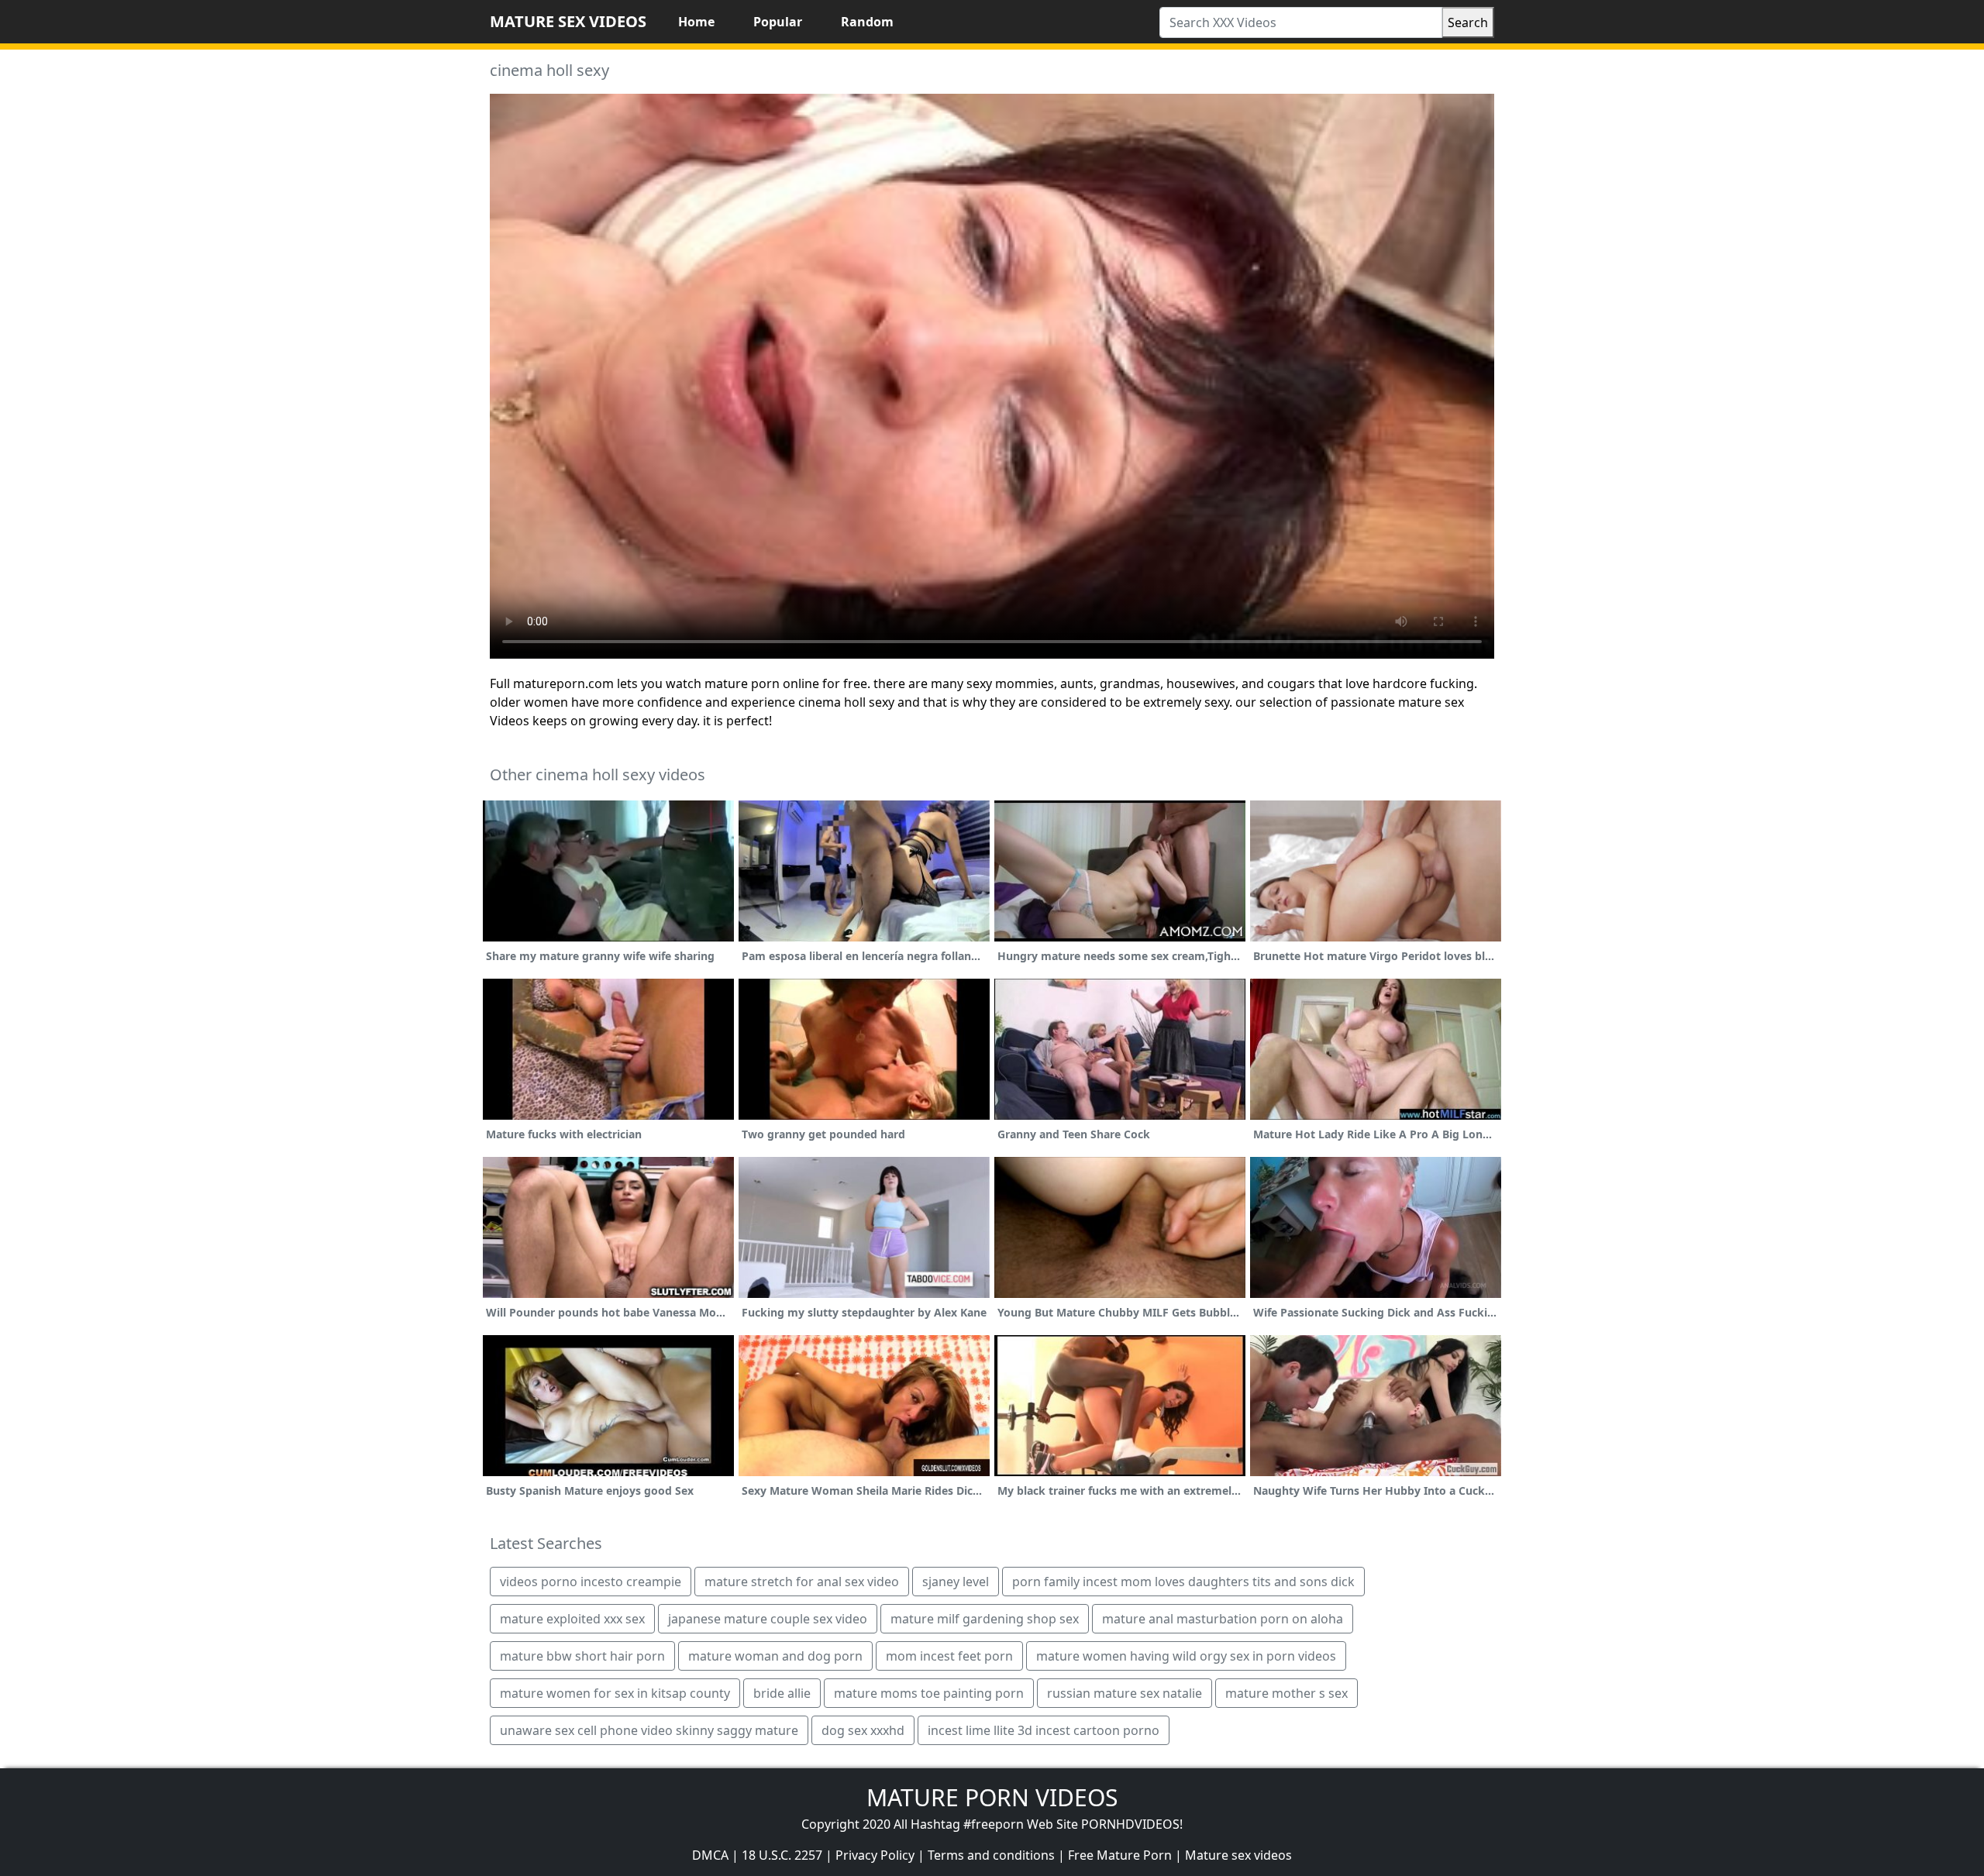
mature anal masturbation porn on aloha (1223, 1619)
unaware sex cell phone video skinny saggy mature (649, 1730)
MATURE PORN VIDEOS (992, 1797)
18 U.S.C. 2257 (782, 1855)
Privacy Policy (875, 1855)
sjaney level (956, 1582)
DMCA (710, 1855)
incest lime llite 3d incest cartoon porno (1044, 1730)
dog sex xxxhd (863, 1730)
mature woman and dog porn (775, 1656)
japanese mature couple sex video (768, 1619)
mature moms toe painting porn (929, 1693)
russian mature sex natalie (1125, 1693)
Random (867, 22)
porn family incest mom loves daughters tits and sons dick (1183, 1582)
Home (696, 22)
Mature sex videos (1238, 1855)
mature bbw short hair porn (582, 1656)
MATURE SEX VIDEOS (568, 21)
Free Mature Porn (1120, 1855)
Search (1468, 22)
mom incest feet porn (949, 1656)
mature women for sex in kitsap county (615, 1693)
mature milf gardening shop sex (985, 1619)
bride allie (782, 1693)
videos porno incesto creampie (591, 1582)
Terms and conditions (991, 1855)
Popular (778, 22)
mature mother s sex (1286, 1693)
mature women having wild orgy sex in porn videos (1186, 1656)
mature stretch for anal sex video (802, 1582)
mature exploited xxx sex (572, 1619)
